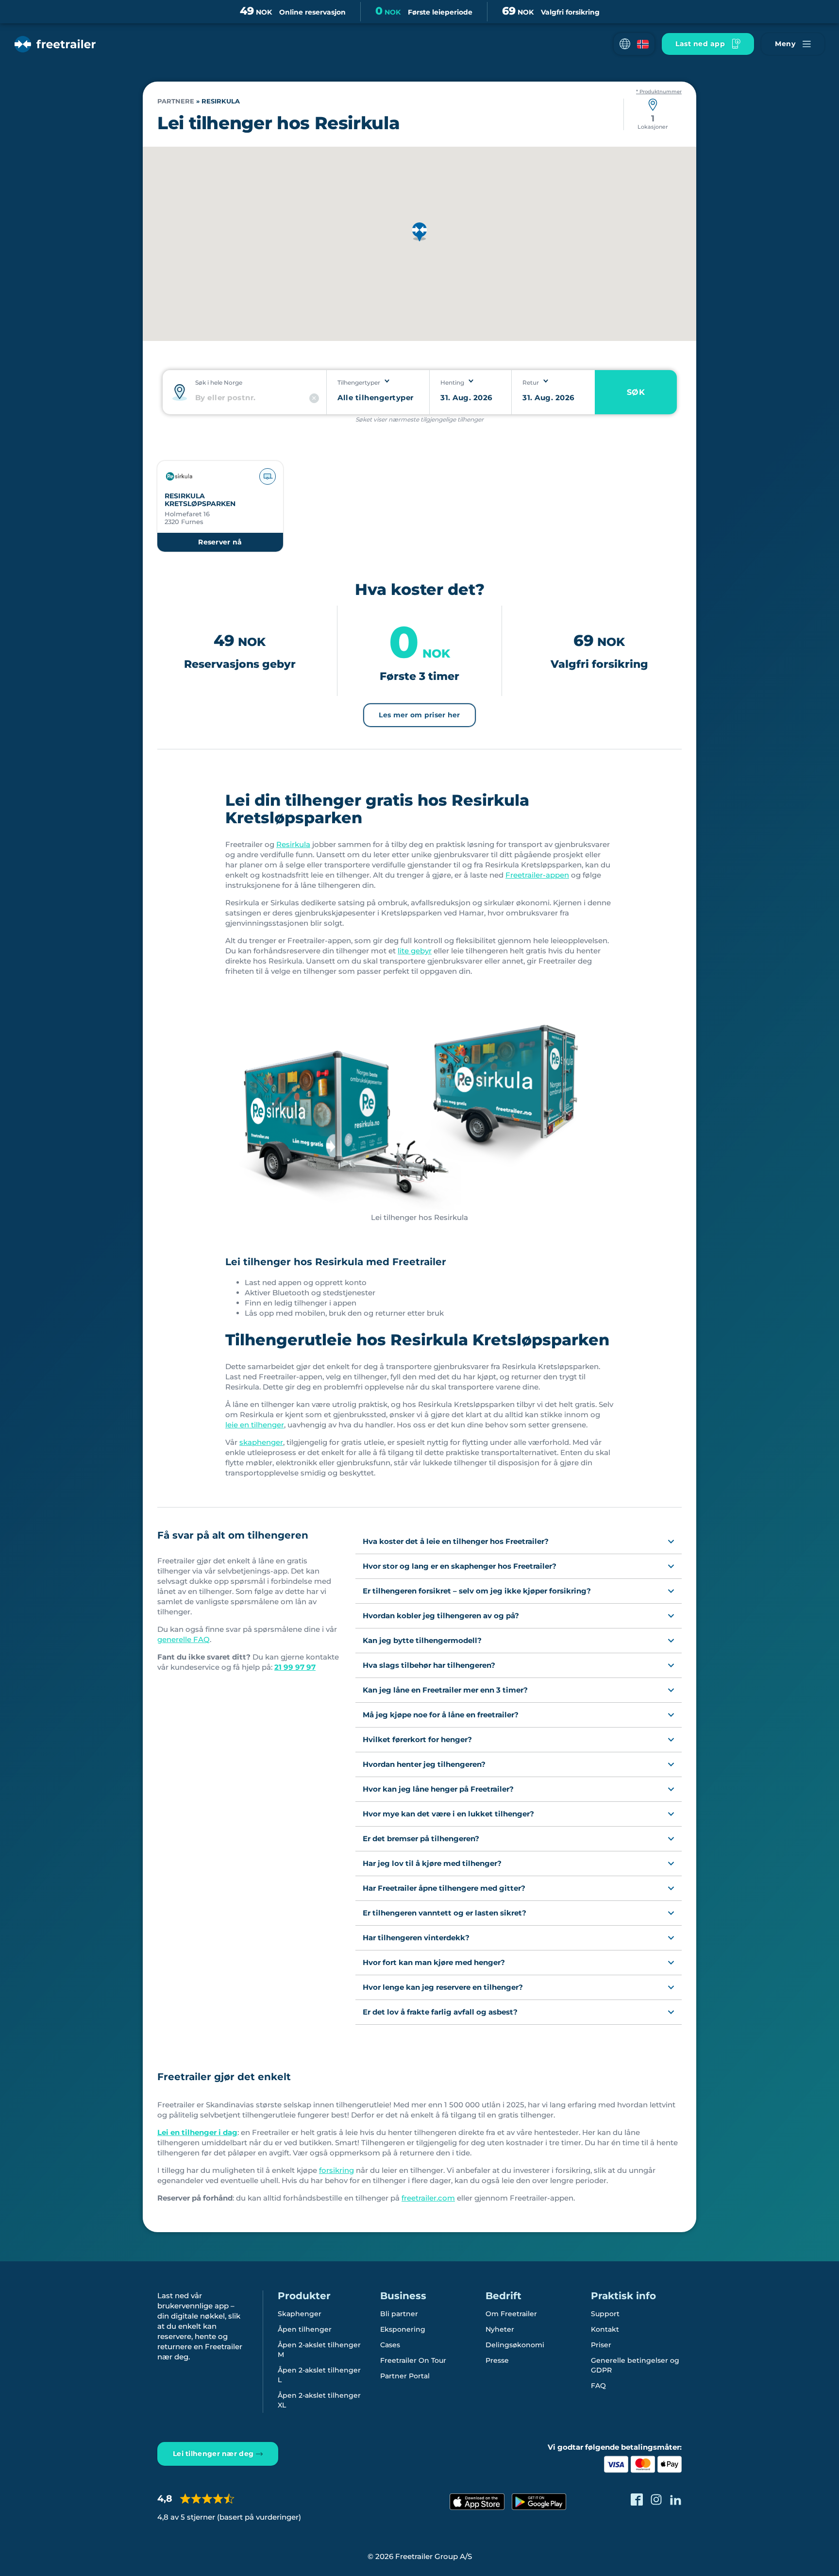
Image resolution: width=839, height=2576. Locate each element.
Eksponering (403, 2329)
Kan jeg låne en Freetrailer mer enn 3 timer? (445, 1690)
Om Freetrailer (511, 2314)
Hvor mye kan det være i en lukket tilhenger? (448, 1814)
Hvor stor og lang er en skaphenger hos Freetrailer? (460, 1566)
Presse (497, 2360)
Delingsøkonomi (515, 2345)
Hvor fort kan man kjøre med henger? (434, 1962)
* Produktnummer (659, 92)
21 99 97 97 (295, 1667)
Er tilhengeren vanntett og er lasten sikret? (445, 1913)
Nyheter (500, 2329)
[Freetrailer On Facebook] (637, 2500)
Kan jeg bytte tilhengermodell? (422, 1640)
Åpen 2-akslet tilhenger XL (319, 2400)
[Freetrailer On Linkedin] (676, 2500)
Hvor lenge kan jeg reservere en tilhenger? (443, 1987)
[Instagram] (656, 2500)
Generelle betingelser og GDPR (635, 2365)
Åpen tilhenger (305, 2329)
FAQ (598, 2386)
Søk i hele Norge (219, 382)
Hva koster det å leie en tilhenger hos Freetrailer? (456, 1541)
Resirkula (293, 844)
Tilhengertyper (359, 382)
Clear (314, 398)
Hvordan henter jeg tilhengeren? (424, 1764)
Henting (452, 382)
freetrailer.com (428, 2198)
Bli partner (399, 2314)
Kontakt (605, 2329)
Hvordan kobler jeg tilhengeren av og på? (441, 1616)
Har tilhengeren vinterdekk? (416, 1938)
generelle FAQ (184, 1639)
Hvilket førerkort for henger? (417, 1739)
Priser (601, 2345)
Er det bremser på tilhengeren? (421, 1839)
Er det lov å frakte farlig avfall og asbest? (440, 2012)
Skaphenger (300, 2314)
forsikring (336, 2170)
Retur (531, 382)
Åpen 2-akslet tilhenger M (319, 2350)
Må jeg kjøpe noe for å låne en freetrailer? (441, 1715)
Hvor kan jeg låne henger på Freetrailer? (438, 1789)
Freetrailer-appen (537, 875)
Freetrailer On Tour (413, 2360)
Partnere (176, 101)
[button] (634, 44)
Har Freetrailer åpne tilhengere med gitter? (444, 1888)
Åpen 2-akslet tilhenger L (319, 2375)
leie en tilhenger (255, 1425)
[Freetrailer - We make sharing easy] (55, 44)
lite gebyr (415, 951)
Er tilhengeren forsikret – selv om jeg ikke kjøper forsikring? (477, 1591)
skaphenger (261, 1442)
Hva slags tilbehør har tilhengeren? (429, 1665)
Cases (390, 2345)
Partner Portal (405, 2376)
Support (605, 2314)
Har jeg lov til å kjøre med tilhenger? (432, 1863)
